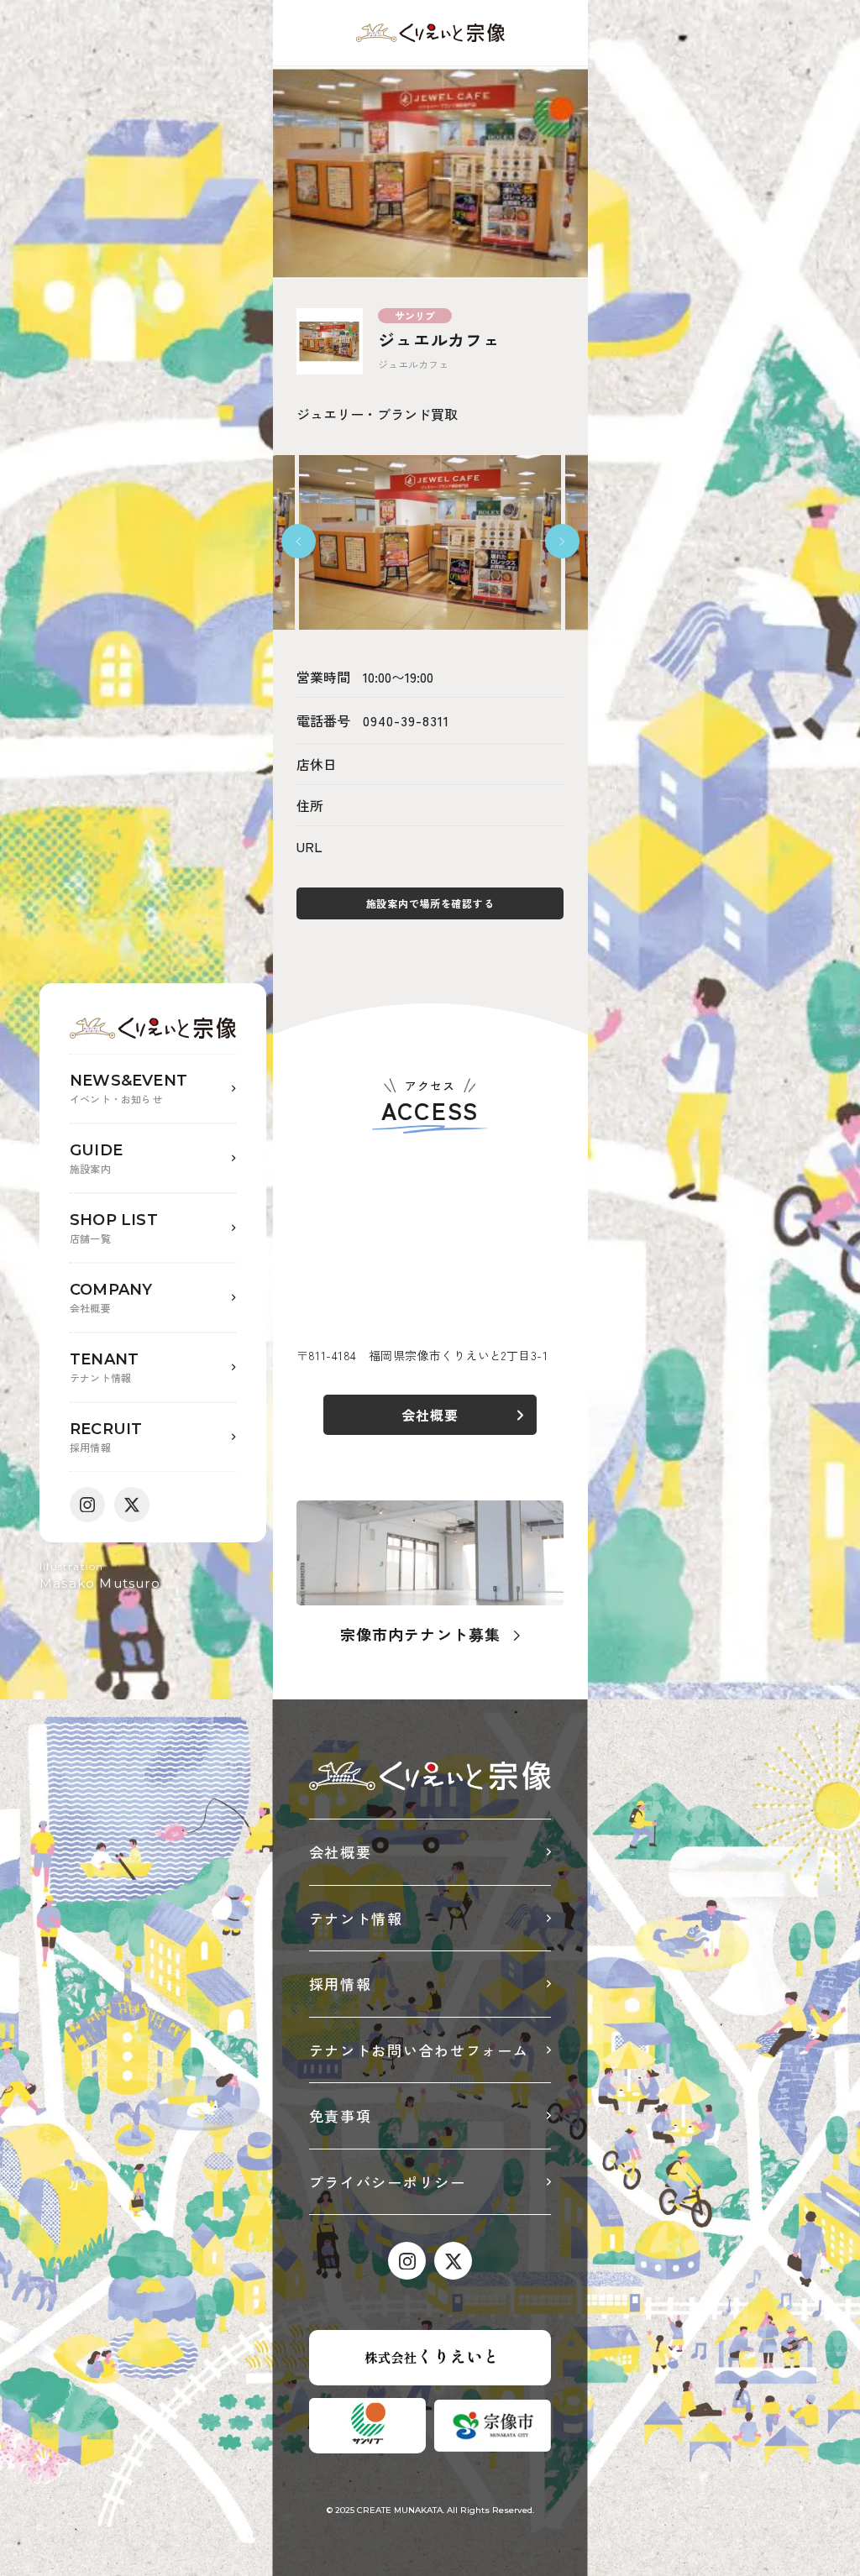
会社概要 (341, 1852)
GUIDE (96, 1158)
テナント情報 (356, 1918)
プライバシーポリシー (388, 2182)
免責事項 (341, 2115)
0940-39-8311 (406, 720)
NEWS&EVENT (128, 1089)
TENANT (104, 1367)
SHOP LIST (114, 1228)
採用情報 (341, 1984)
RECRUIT (106, 1437)
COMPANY (111, 1298)
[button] (299, 541)
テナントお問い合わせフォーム (419, 2050)
